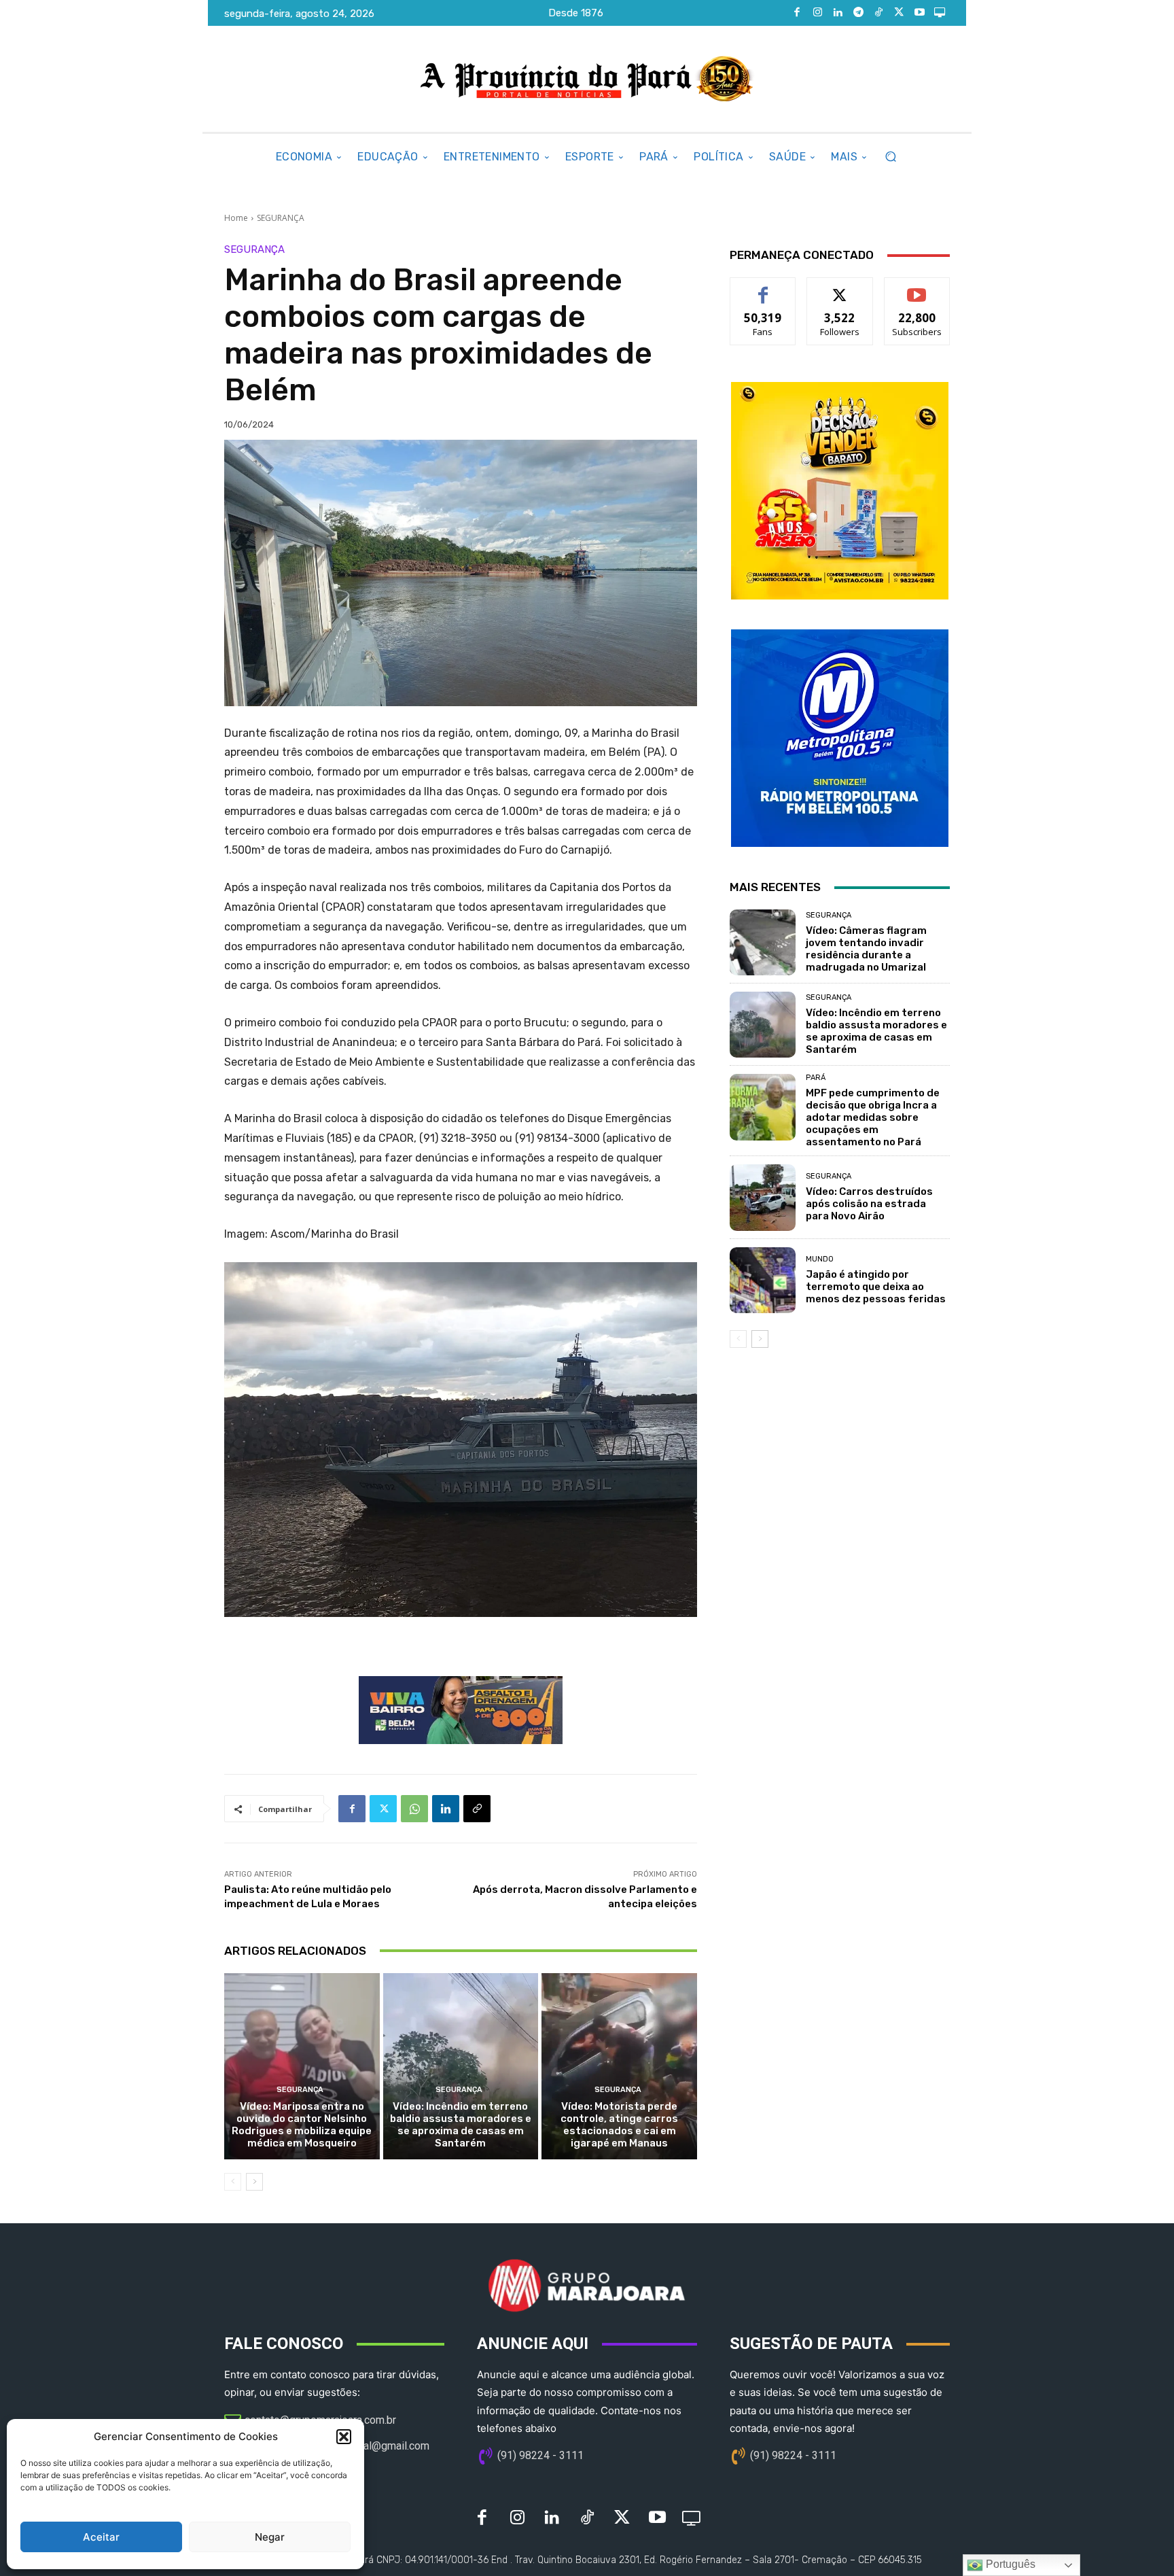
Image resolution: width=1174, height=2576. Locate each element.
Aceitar (101, 2537)
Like (763, 288)
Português (1009, 2564)
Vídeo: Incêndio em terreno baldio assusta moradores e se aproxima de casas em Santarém (461, 2125)
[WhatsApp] (414, 1809)
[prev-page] (233, 2182)
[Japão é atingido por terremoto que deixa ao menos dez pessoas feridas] (763, 1280)
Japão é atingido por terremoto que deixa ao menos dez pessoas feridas (876, 1287)
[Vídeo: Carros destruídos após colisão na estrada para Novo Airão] (763, 1197)
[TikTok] (878, 13)
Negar (270, 2537)
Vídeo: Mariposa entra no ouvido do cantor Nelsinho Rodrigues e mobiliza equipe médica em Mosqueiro (302, 2125)
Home (236, 218)
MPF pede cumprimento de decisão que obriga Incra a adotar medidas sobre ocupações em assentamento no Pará (873, 1117)
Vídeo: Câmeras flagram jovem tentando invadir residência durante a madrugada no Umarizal (866, 949)
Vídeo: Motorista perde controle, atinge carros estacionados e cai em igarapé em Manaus (619, 2125)
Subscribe (917, 288)
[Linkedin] (838, 13)
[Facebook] (797, 13)
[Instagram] (817, 13)
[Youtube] (919, 13)
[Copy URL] (477, 1809)
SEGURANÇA (281, 218)
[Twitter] (899, 13)
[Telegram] (858, 13)
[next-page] (254, 2182)
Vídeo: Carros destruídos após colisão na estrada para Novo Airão (869, 1204)
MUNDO (820, 1259)
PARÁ (816, 1078)
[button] (344, 2437)
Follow (840, 288)
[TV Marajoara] (940, 13)
